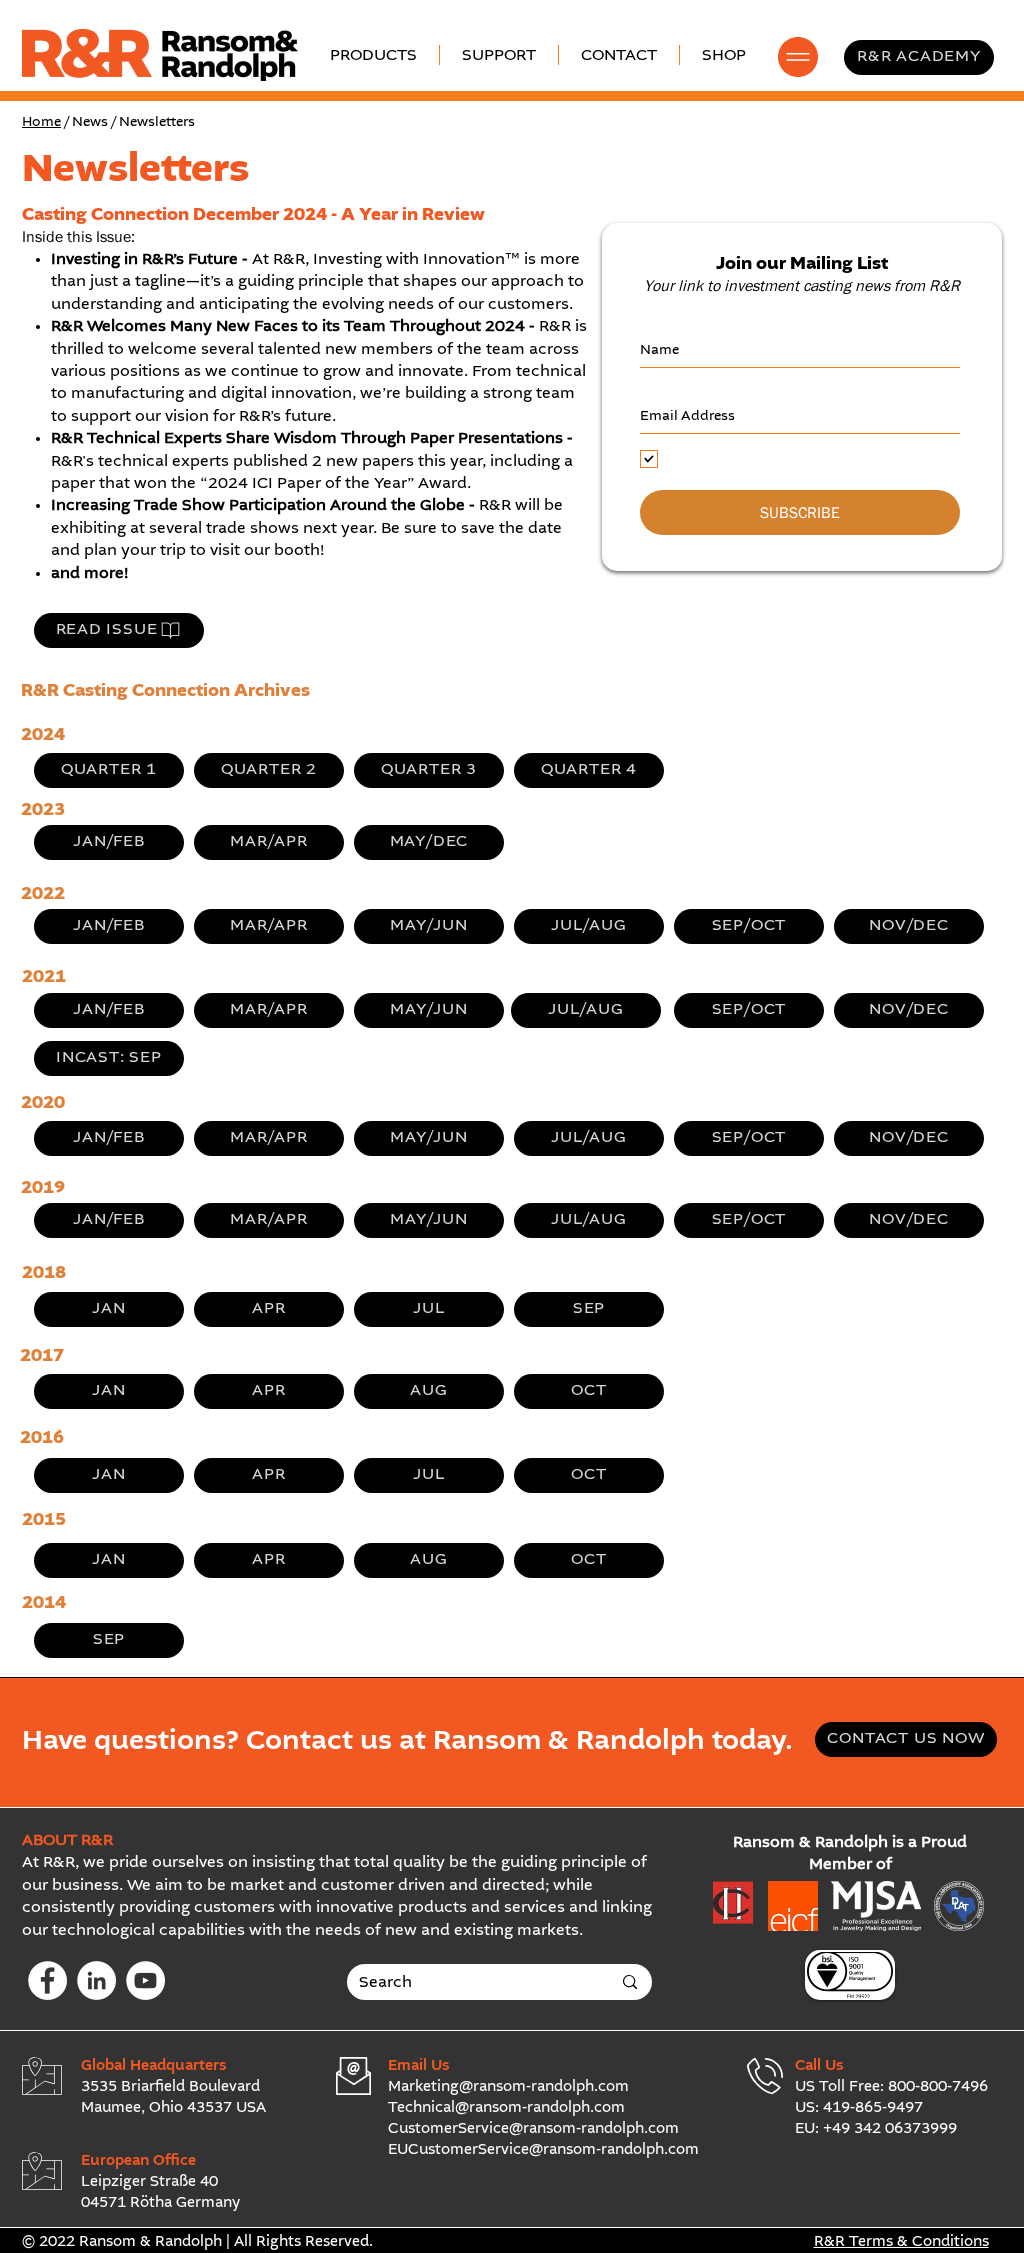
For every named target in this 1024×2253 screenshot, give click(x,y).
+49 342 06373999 (890, 2129)
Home (41, 122)
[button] (499, 55)
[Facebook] (47, 1980)
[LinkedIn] (96, 1980)
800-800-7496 (938, 2087)
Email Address (687, 387)
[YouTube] (145, 1980)
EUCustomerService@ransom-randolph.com (543, 2150)
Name (659, 321)
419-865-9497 (873, 2108)
